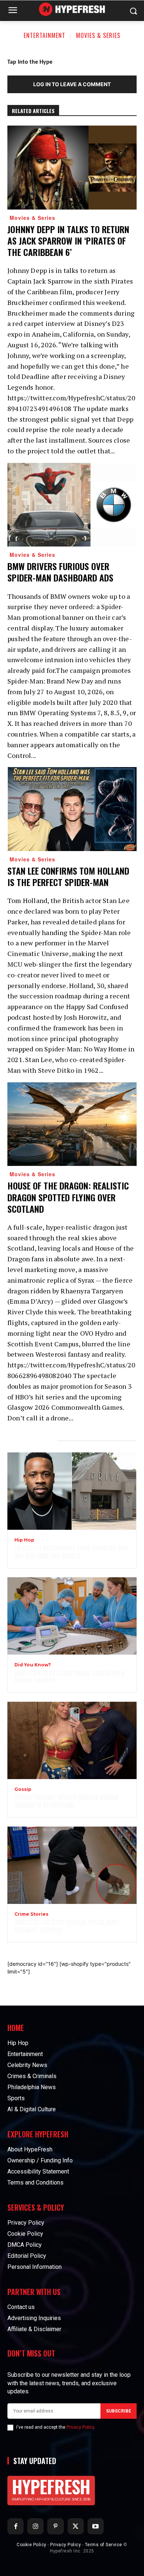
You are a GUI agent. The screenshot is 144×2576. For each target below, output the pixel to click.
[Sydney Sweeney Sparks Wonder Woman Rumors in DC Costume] (72, 1740)
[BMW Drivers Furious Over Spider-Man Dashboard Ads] (72, 505)
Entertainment (44, 35)
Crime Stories (31, 1914)
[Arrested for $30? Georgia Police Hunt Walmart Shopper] (72, 1865)
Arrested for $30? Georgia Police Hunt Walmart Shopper (67, 1926)
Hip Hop (24, 1540)
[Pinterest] (55, 2526)
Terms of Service (104, 2545)
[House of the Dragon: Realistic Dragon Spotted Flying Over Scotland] (72, 1124)
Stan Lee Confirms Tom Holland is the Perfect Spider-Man (68, 876)
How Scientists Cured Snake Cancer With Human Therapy (69, 1677)
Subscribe (119, 2411)
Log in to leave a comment (72, 84)
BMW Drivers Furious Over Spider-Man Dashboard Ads (60, 572)
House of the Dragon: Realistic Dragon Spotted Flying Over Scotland (68, 1197)
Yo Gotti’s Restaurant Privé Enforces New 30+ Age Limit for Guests (71, 1552)
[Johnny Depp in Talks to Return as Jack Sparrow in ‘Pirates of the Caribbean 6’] (72, 168)
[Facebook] (16, 2526)
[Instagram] (35, 2526)
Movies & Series (98, 35)
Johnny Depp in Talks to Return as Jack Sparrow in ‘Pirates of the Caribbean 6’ (68, 240)
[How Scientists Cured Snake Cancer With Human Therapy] (72, 1616)
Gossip (23, 1789)
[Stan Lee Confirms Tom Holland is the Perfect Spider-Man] (72, 809)
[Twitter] (76, 2526)
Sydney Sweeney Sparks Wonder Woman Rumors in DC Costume (66, 1801)
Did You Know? (33, 1665)
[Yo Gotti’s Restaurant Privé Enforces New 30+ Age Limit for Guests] (72, 1491)
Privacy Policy (80, 2427)
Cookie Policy (32, 2545)
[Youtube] (96, 2526)
